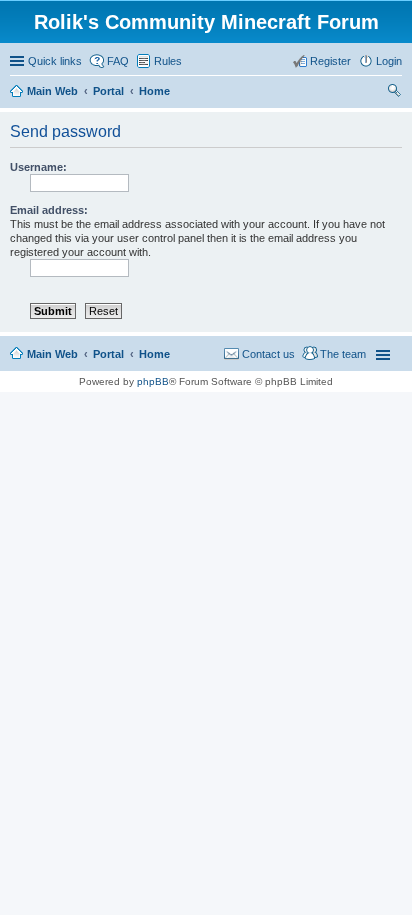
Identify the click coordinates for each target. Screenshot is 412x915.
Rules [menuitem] (168, 61)
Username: (38, 167)
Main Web (52, 354)
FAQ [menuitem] (118, 61)
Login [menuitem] (389, 61)
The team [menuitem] (343, 354)
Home (154, 354)
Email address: (49, 210)
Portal (108, 91)
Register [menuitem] (330, 61)
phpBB (153, 381)
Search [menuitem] (394, 93)
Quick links (55, 61)
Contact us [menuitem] (268, 354)
